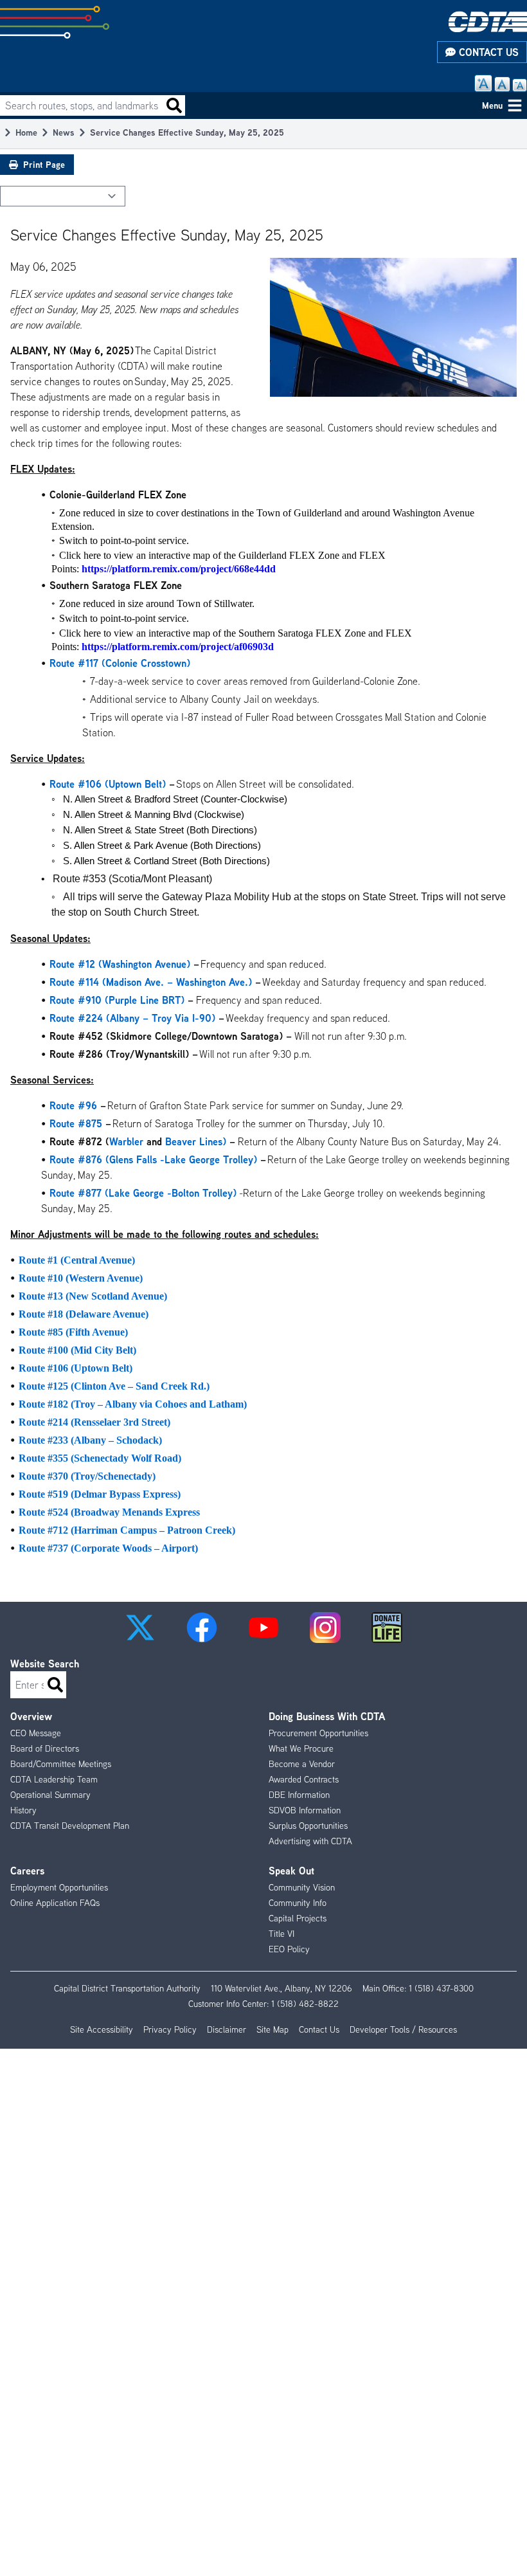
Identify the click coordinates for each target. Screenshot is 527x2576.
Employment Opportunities (59, 1887)
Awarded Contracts (304, 1779)
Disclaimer (227, 2029)
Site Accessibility (102, 2029)
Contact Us (487, 52)
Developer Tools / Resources (403, 2029)
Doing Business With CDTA (327, 1716)
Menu (492, 105)
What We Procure (301, 1748)
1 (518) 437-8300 (441, 1988)
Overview (31, 1716)
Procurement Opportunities (318, 1733)
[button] (140, 1628)
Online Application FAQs (55, 1903)
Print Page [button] (44, 164)
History (23, 1810)
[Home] (488, 22)
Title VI (281, 1934)
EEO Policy (289, 1949)
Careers (27, 1871)
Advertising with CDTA (310, 1841)
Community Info (298, 1903)
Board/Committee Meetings (61, 1764)
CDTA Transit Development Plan (70, 1826)
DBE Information (299, 1795)
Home (26, 132)
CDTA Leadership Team (54, 1779)
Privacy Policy (170, 2029)
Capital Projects (298, 1918)
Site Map (272, 2029)
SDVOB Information (305, 1810)
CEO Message (36, 1733)
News (64, 132)
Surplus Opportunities (308, 1826)
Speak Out (291, 1871)
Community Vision (302, 1887)
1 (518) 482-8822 (305, 2004)
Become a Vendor (302, 1764)
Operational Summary (50, 1795)
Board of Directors (45, 1748)
